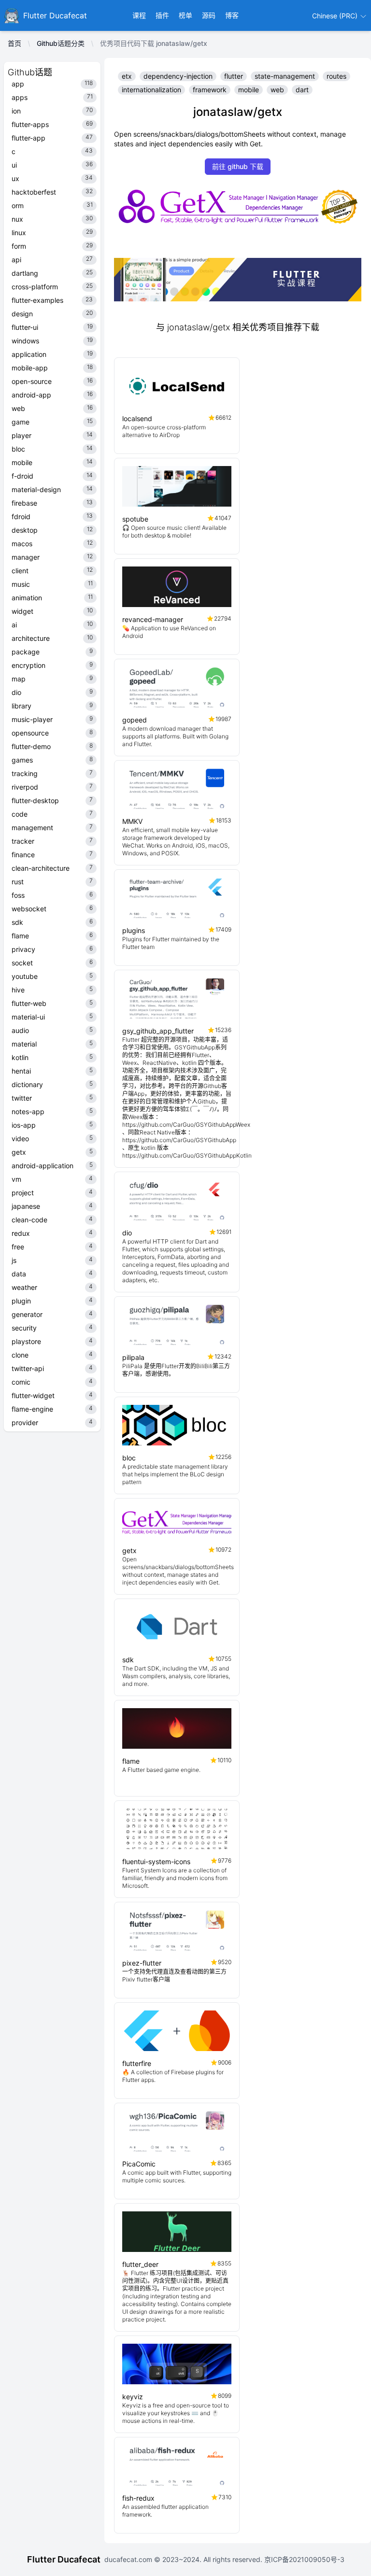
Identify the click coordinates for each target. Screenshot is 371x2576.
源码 (209, 15)
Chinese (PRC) (336, 16)
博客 (232, 15)
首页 (14, 43)
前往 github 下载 (238, 166)
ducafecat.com (129, 2559)
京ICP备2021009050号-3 (303, 2559)
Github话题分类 (61, 43)
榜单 (185, 15)
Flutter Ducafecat (64, 2559)
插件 (162, 15)
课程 (139, 15)
